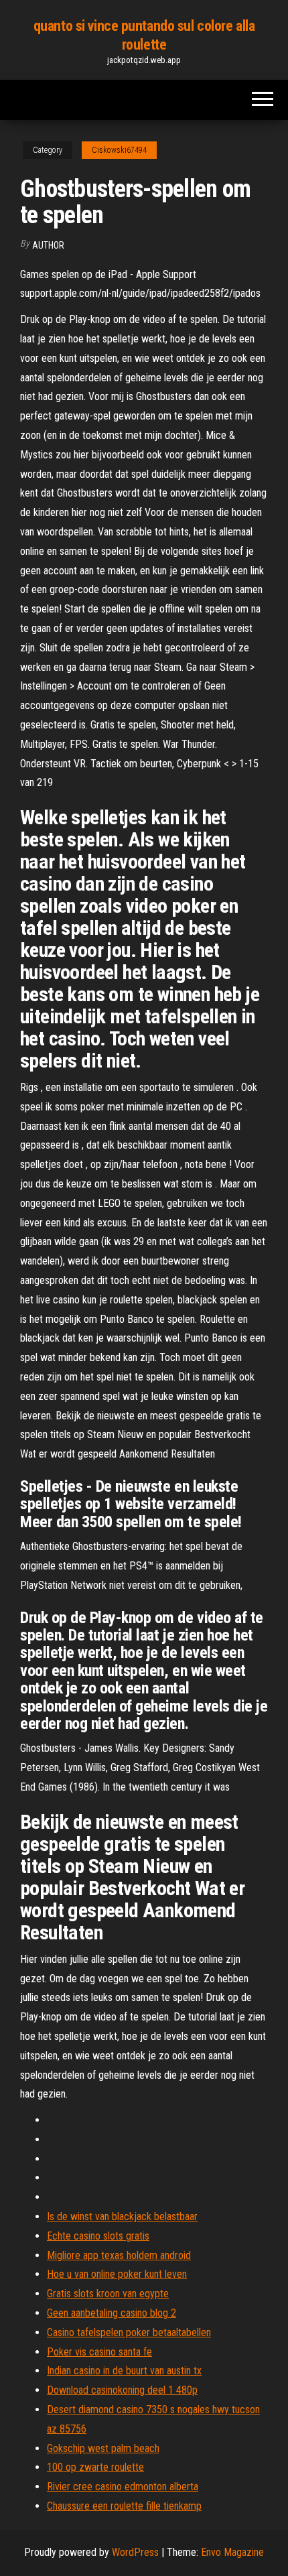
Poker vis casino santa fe (99, 2352)
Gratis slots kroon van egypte (108, 2294)
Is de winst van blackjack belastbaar (122, 2216)
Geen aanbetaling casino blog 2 (112, 2313)
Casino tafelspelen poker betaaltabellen (129, 2332)
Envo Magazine (232, 2552)
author (48, 245)
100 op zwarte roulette (95, 2467)
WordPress (135, 2552)
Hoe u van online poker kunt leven (117, 2274)
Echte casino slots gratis (98, 2236)
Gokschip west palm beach (103, 2448)
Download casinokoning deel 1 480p (122, 2390)
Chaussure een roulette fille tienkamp (124, 2506)
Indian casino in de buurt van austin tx (124, 2371)
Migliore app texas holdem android (119, 2255)
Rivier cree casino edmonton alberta (123, 2487)
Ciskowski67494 (119, 150)
